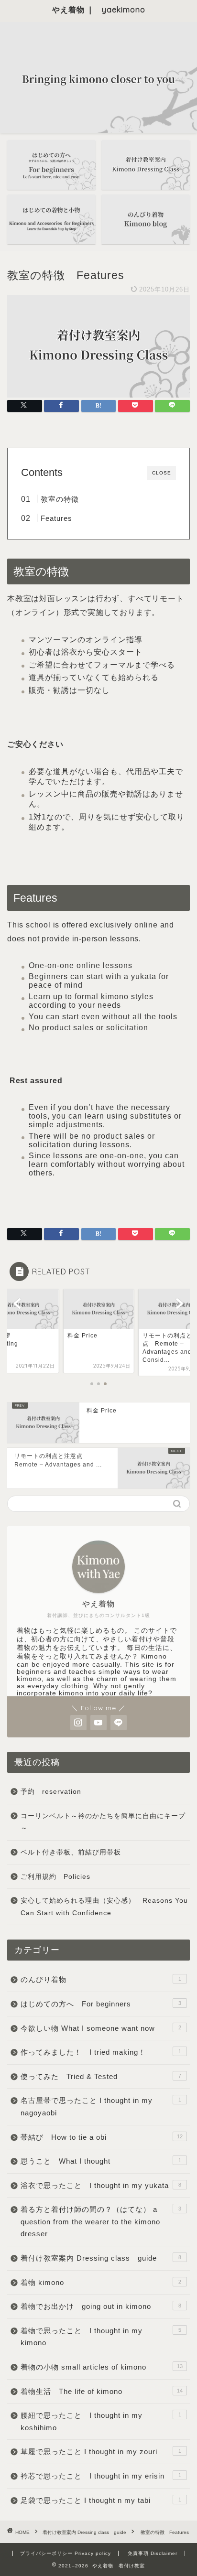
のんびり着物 (101, 1979)
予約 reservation (55, 1792)
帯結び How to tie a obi (102, 2137)
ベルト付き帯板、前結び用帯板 (71, 1852)
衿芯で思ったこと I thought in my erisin (101, 2476)
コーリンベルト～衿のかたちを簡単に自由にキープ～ (103, 1822)
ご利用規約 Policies (55, 1877)
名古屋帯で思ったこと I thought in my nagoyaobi (101, 2107)
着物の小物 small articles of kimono (102, 2367)
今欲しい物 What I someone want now (101, 2028)
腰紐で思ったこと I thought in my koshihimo (101, 2421)
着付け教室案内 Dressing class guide (101, 2258)
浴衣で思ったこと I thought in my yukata (101, 2185)
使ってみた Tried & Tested (101, 2076)
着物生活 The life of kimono (102, 2391)
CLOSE (162, 473)
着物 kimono (101, 2282)
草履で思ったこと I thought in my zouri (101, 2452)
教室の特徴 (60, 499)
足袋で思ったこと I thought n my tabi (101, 2500)
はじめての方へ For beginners (101, 2004)
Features (56, 518)
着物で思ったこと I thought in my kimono (101, 2337)
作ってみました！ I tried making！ (101, 2052)
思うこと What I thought (101, 2161)
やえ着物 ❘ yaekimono (99, 10)
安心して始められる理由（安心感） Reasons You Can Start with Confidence (104, 1907)
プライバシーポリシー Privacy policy (66, 2553)
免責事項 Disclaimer (153, 2553)
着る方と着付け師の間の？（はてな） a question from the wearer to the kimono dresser (101, 2221)
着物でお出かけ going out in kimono (101, 2306)
